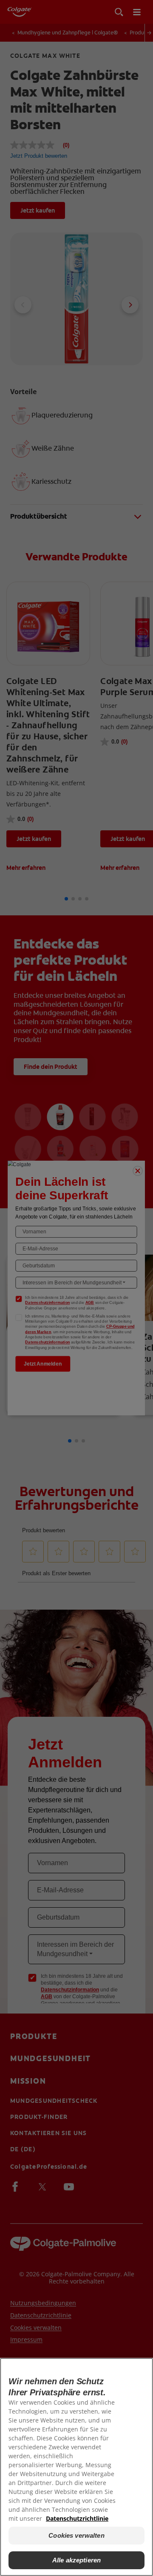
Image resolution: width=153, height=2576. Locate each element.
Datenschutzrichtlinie (77, 2518)
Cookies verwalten (76, 2535)
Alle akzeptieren (76, 2560)
